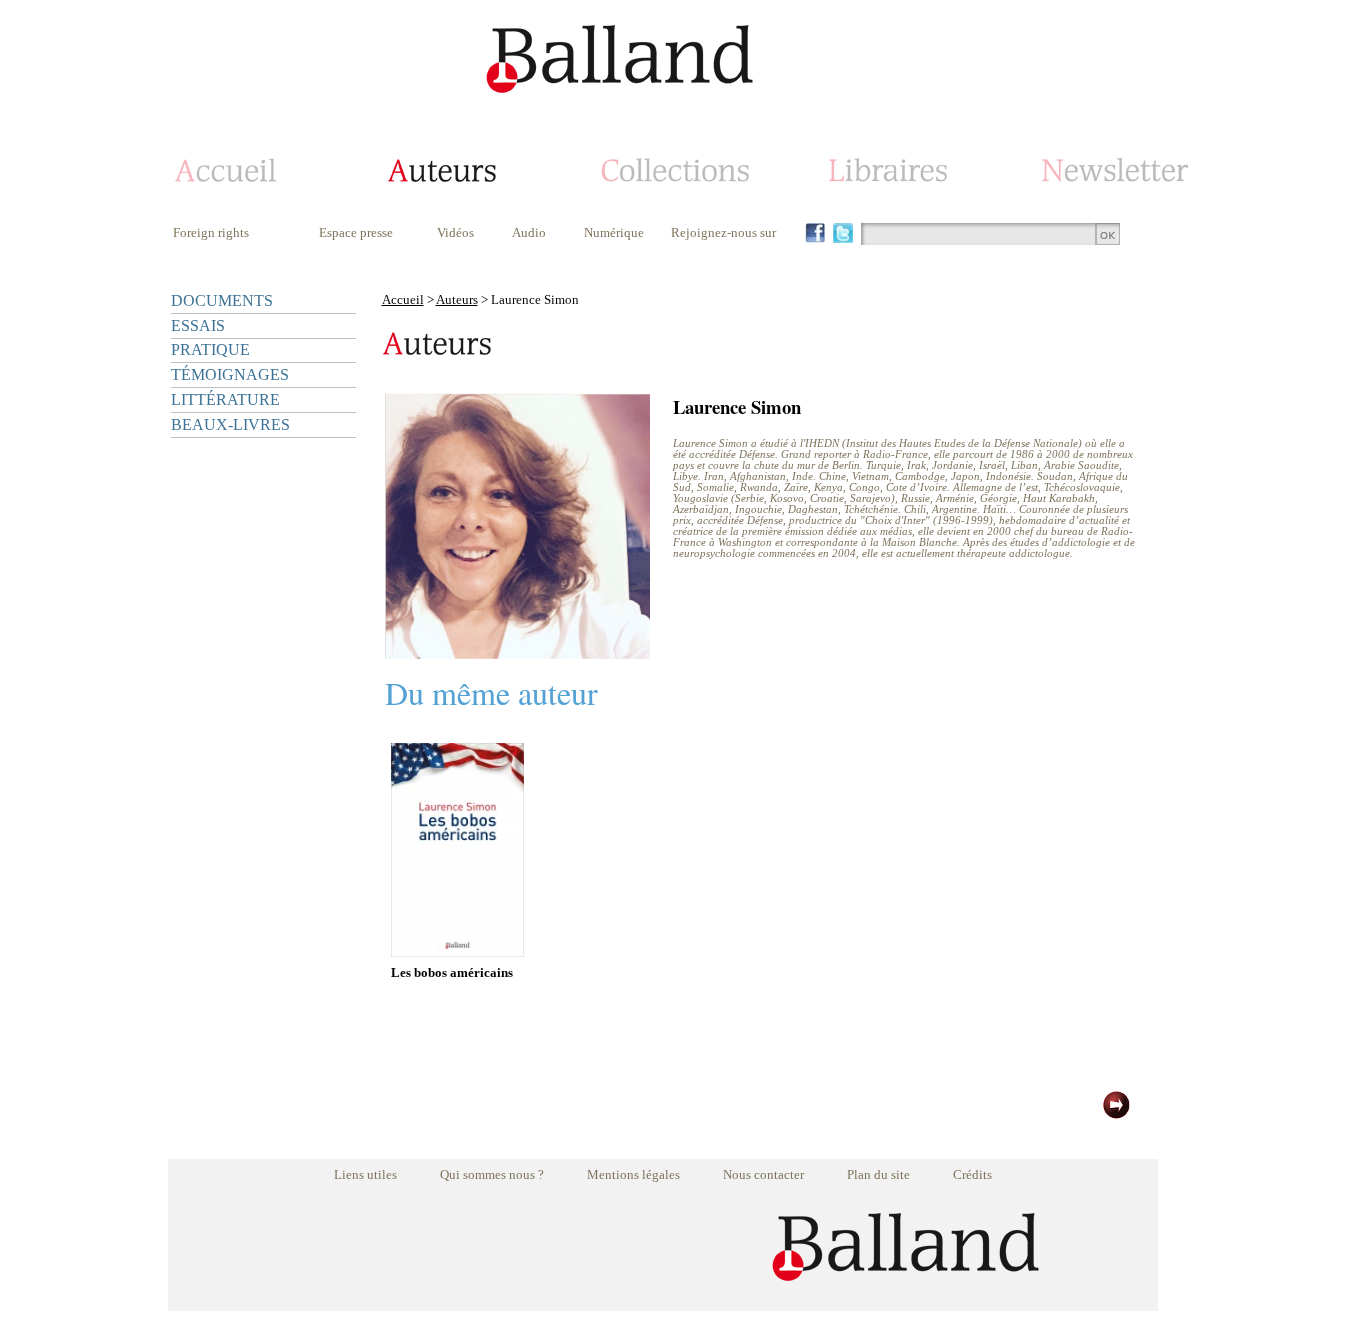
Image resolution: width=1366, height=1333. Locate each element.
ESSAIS (198, 325)
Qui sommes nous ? (492, 1174)
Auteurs (457, 299)
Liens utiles (365, 1174)
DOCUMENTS (222, 300)
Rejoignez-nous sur (723, 232)
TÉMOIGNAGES (230, 374)
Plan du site (878, 1174)
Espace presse (356, 232)
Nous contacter (763, 1174)
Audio (529, 232)
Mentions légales (633, 1174)
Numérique (614, 232)
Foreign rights (211, 232)
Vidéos (455, 232)
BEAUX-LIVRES (230, 424)
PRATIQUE (210, 349)
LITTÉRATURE (225, 399)
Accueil (403, 299)
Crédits (972, 1174)
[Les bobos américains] (457, 951)
